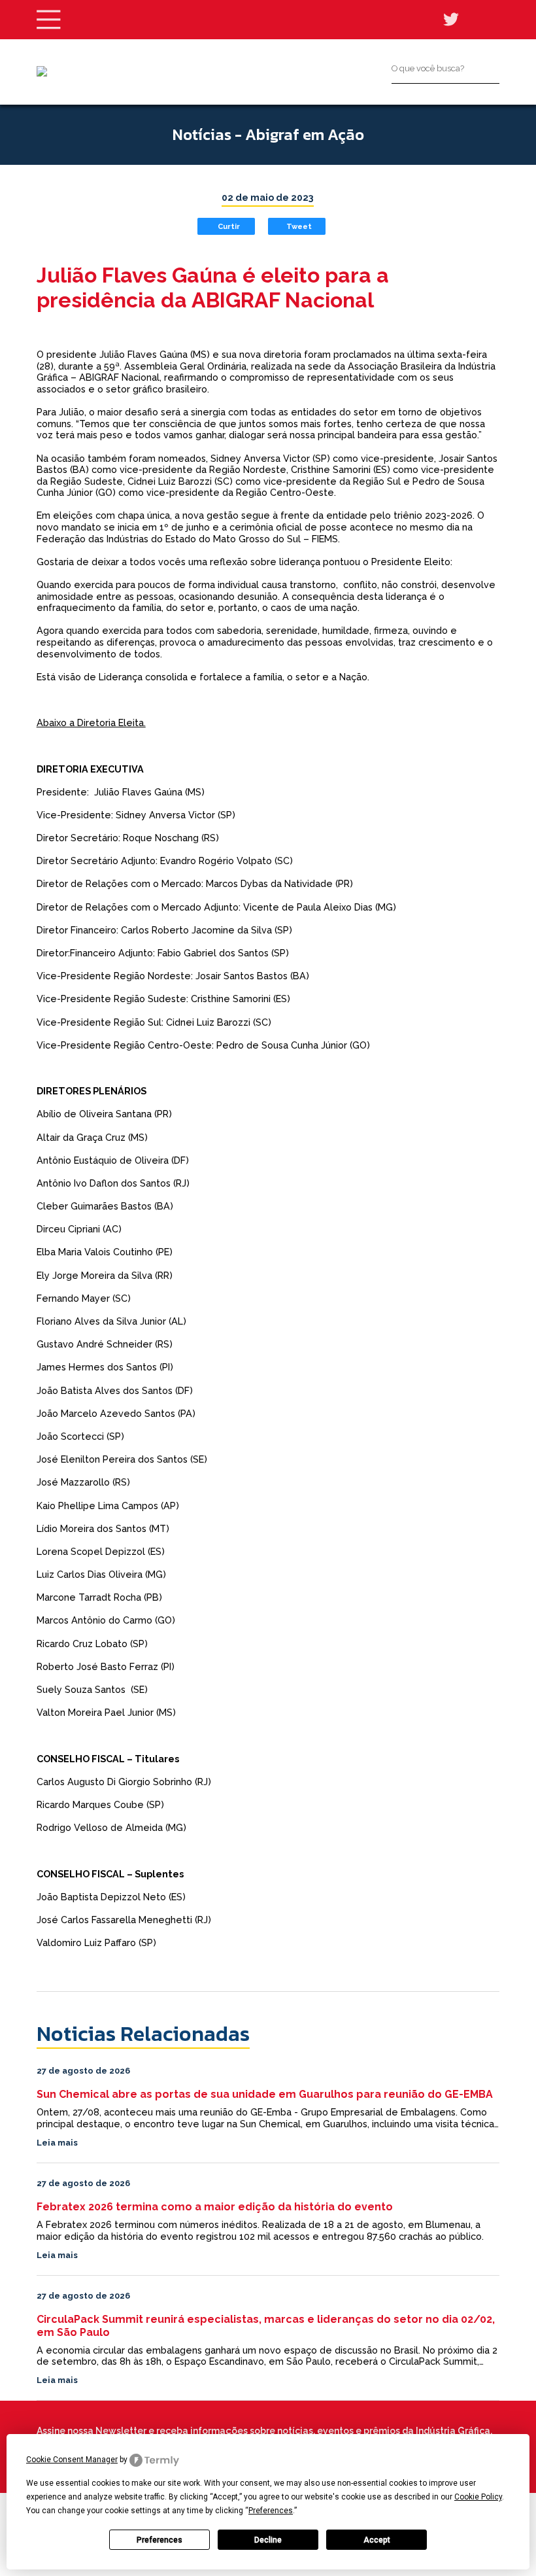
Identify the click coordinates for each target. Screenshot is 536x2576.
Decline (268, 2540)
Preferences (159, 2540)
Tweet (299, 226)
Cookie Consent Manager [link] (72, 2460)
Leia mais (57, 2143)
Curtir (229, 226)
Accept (377, 2540)
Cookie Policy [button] (478, 2497)
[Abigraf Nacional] (42, 71)
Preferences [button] (271, 2511)
